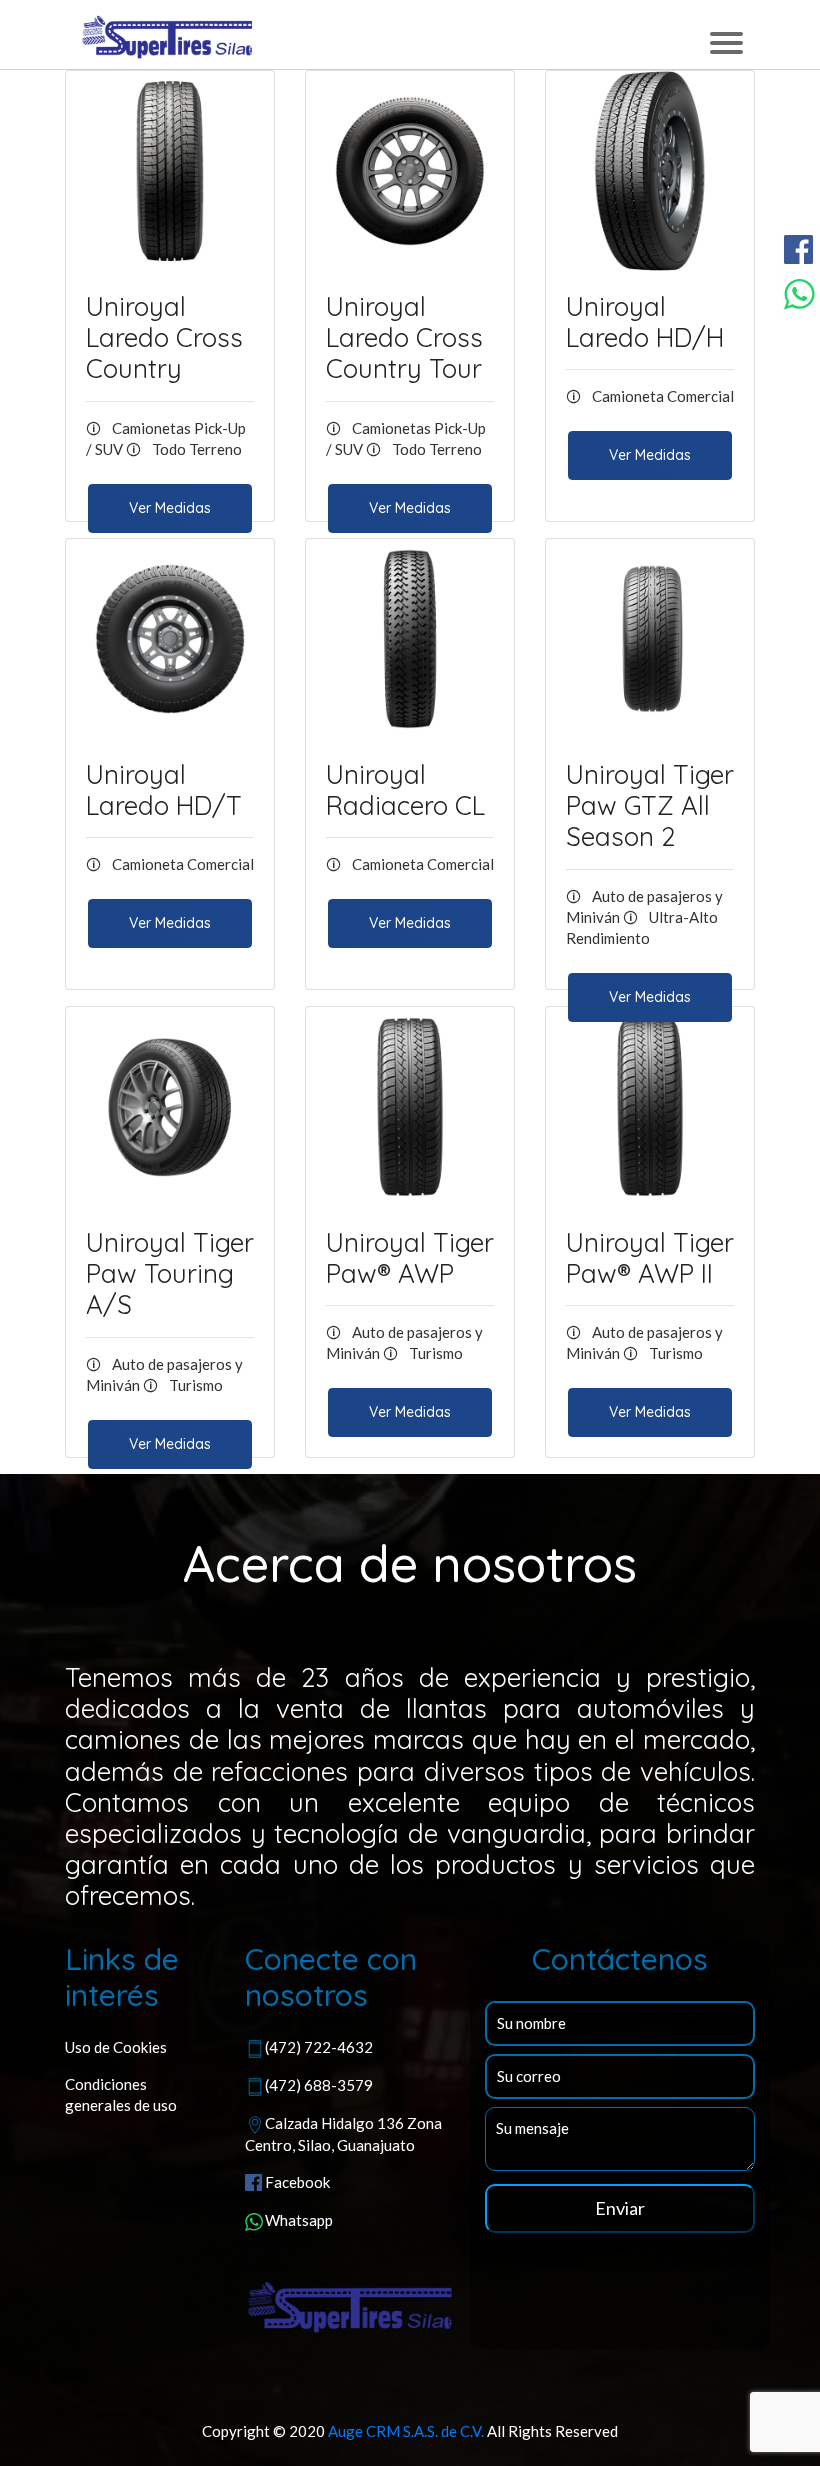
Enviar (620, 2208)
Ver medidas (170, 508)
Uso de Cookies (116, 2047)
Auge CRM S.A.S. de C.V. (406, 2431)
